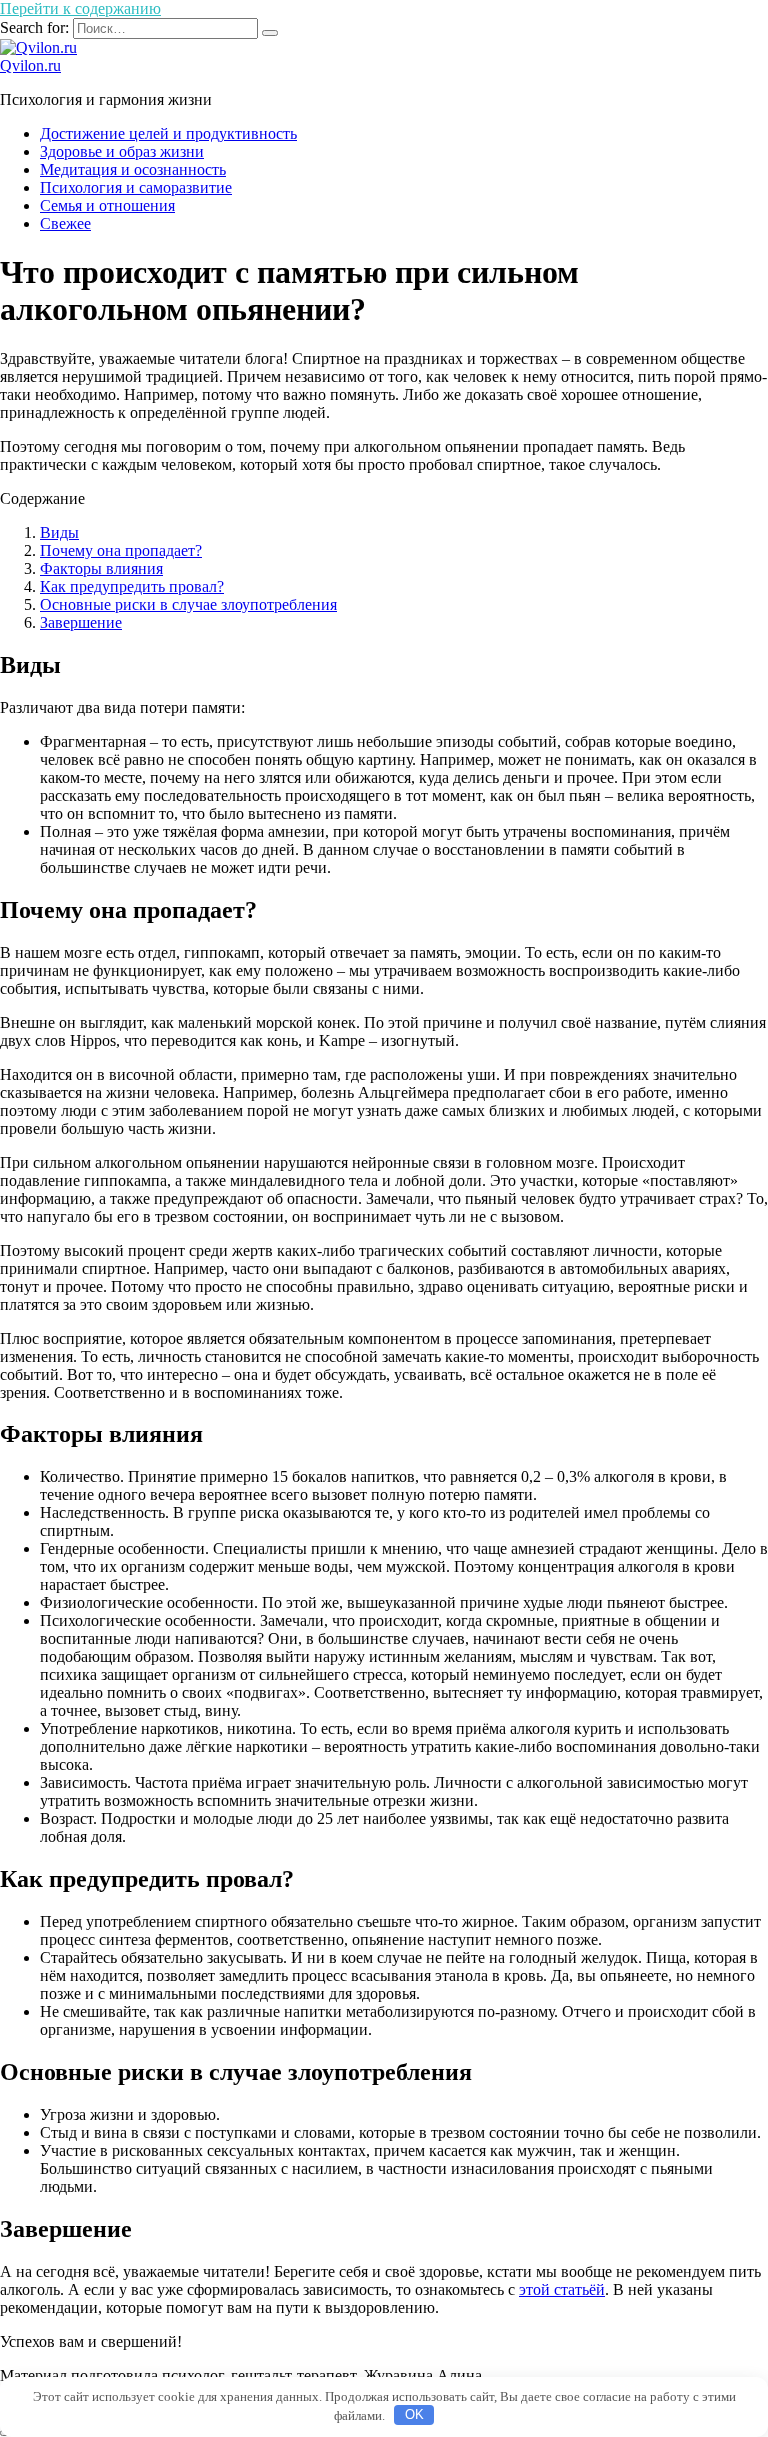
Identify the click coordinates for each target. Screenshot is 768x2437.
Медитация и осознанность (133, 169)
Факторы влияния (101, 568)
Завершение (81, 622)
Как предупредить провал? (132, 586)
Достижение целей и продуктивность (168, 133)
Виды (59, 532)
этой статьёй (562, 2289)
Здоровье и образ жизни (122, 151)
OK (414, 2414)
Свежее (65, 223)
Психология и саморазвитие (136, 187)
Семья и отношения (107, 205)
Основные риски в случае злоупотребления (188, 604)
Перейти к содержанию (80, 8)
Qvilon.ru (30, 65)
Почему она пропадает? (121, 550)
